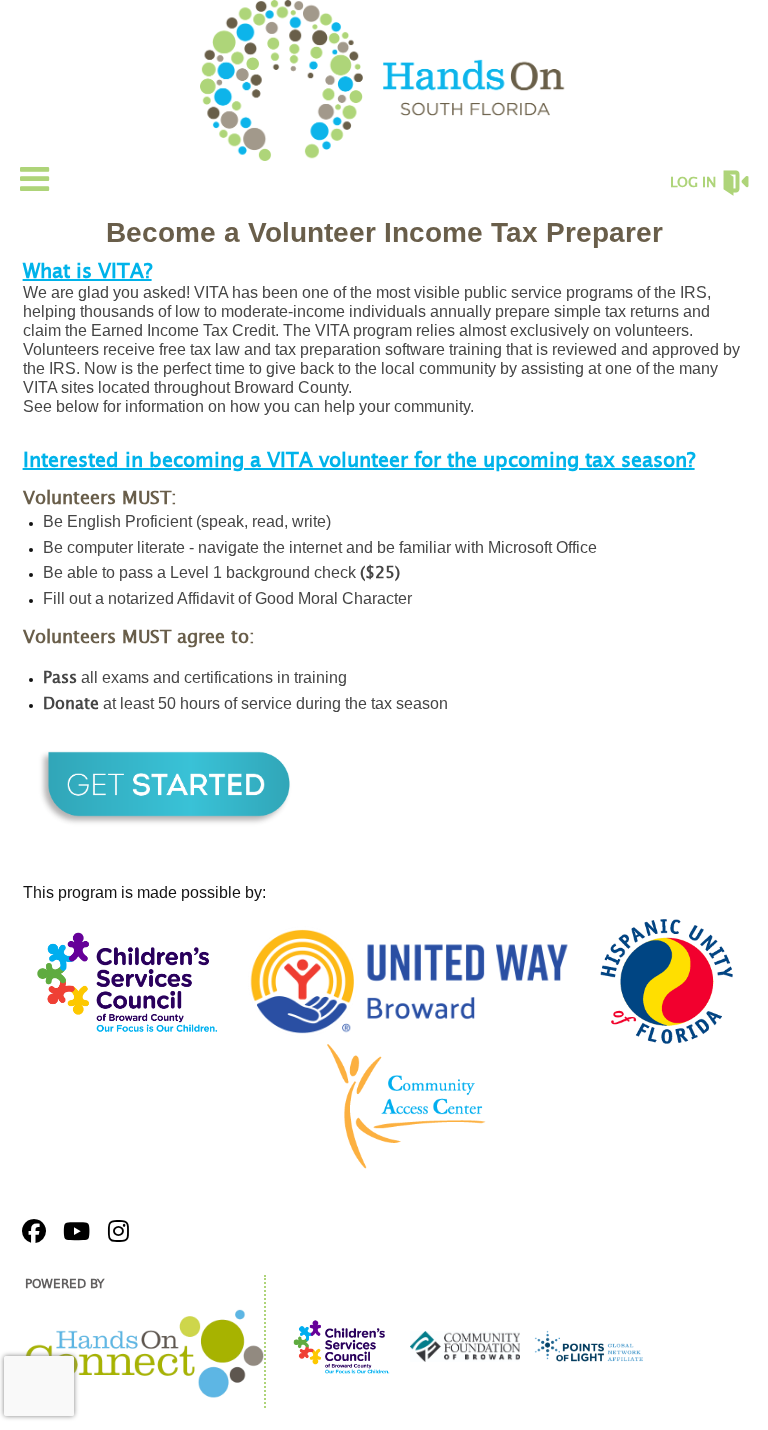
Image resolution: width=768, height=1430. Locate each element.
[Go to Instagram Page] (115, 1231)
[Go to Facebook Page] (31, 1231)
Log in (693, 183)
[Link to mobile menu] (35, 178)
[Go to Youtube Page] (73, 1231)
